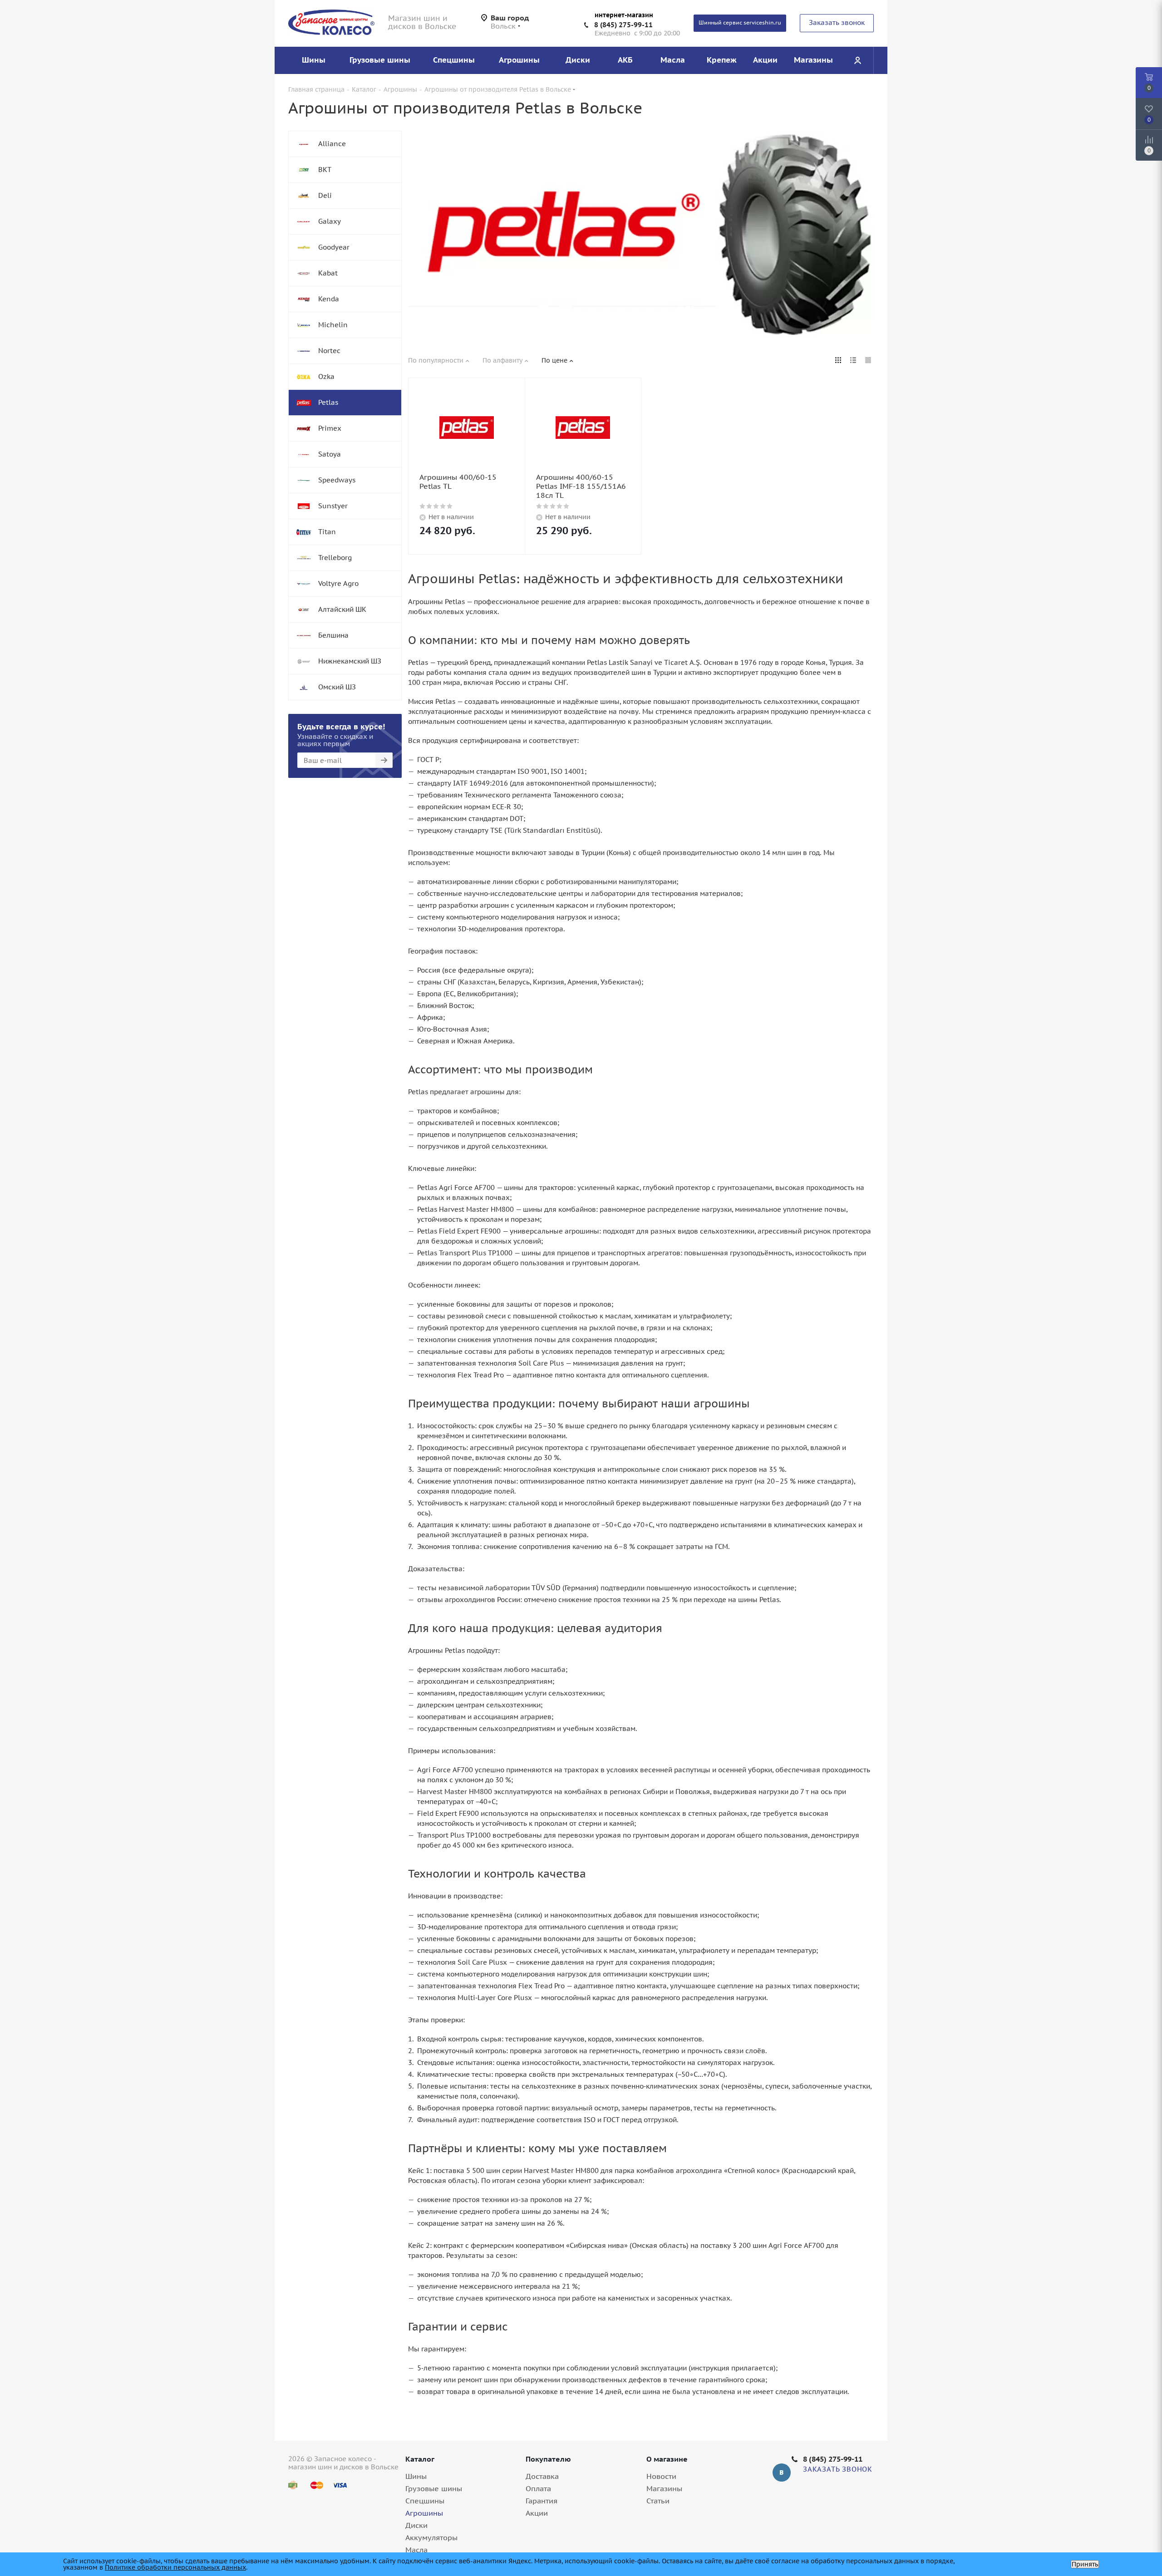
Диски (416, 2525)
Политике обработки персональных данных (175, 2567)
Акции (537, 2513)
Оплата (538, 2488)
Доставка (542, 2476)
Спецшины (425, 2501)
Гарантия (542, 2501)
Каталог (420, 2459)
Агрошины (424, 2513)
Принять (1085, 2564)
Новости (661, 2476)
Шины (416, 2476)
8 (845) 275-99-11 (623, 25)
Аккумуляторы (431, 2537)
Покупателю (548, 2459)
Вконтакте (782, 2473)
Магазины (664, 2488)
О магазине (667, 2459)
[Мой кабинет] (857, 60)
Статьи (658, 2501)
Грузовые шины (434, 2488)
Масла (416, 2550)
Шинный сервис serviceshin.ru (740, 22)
